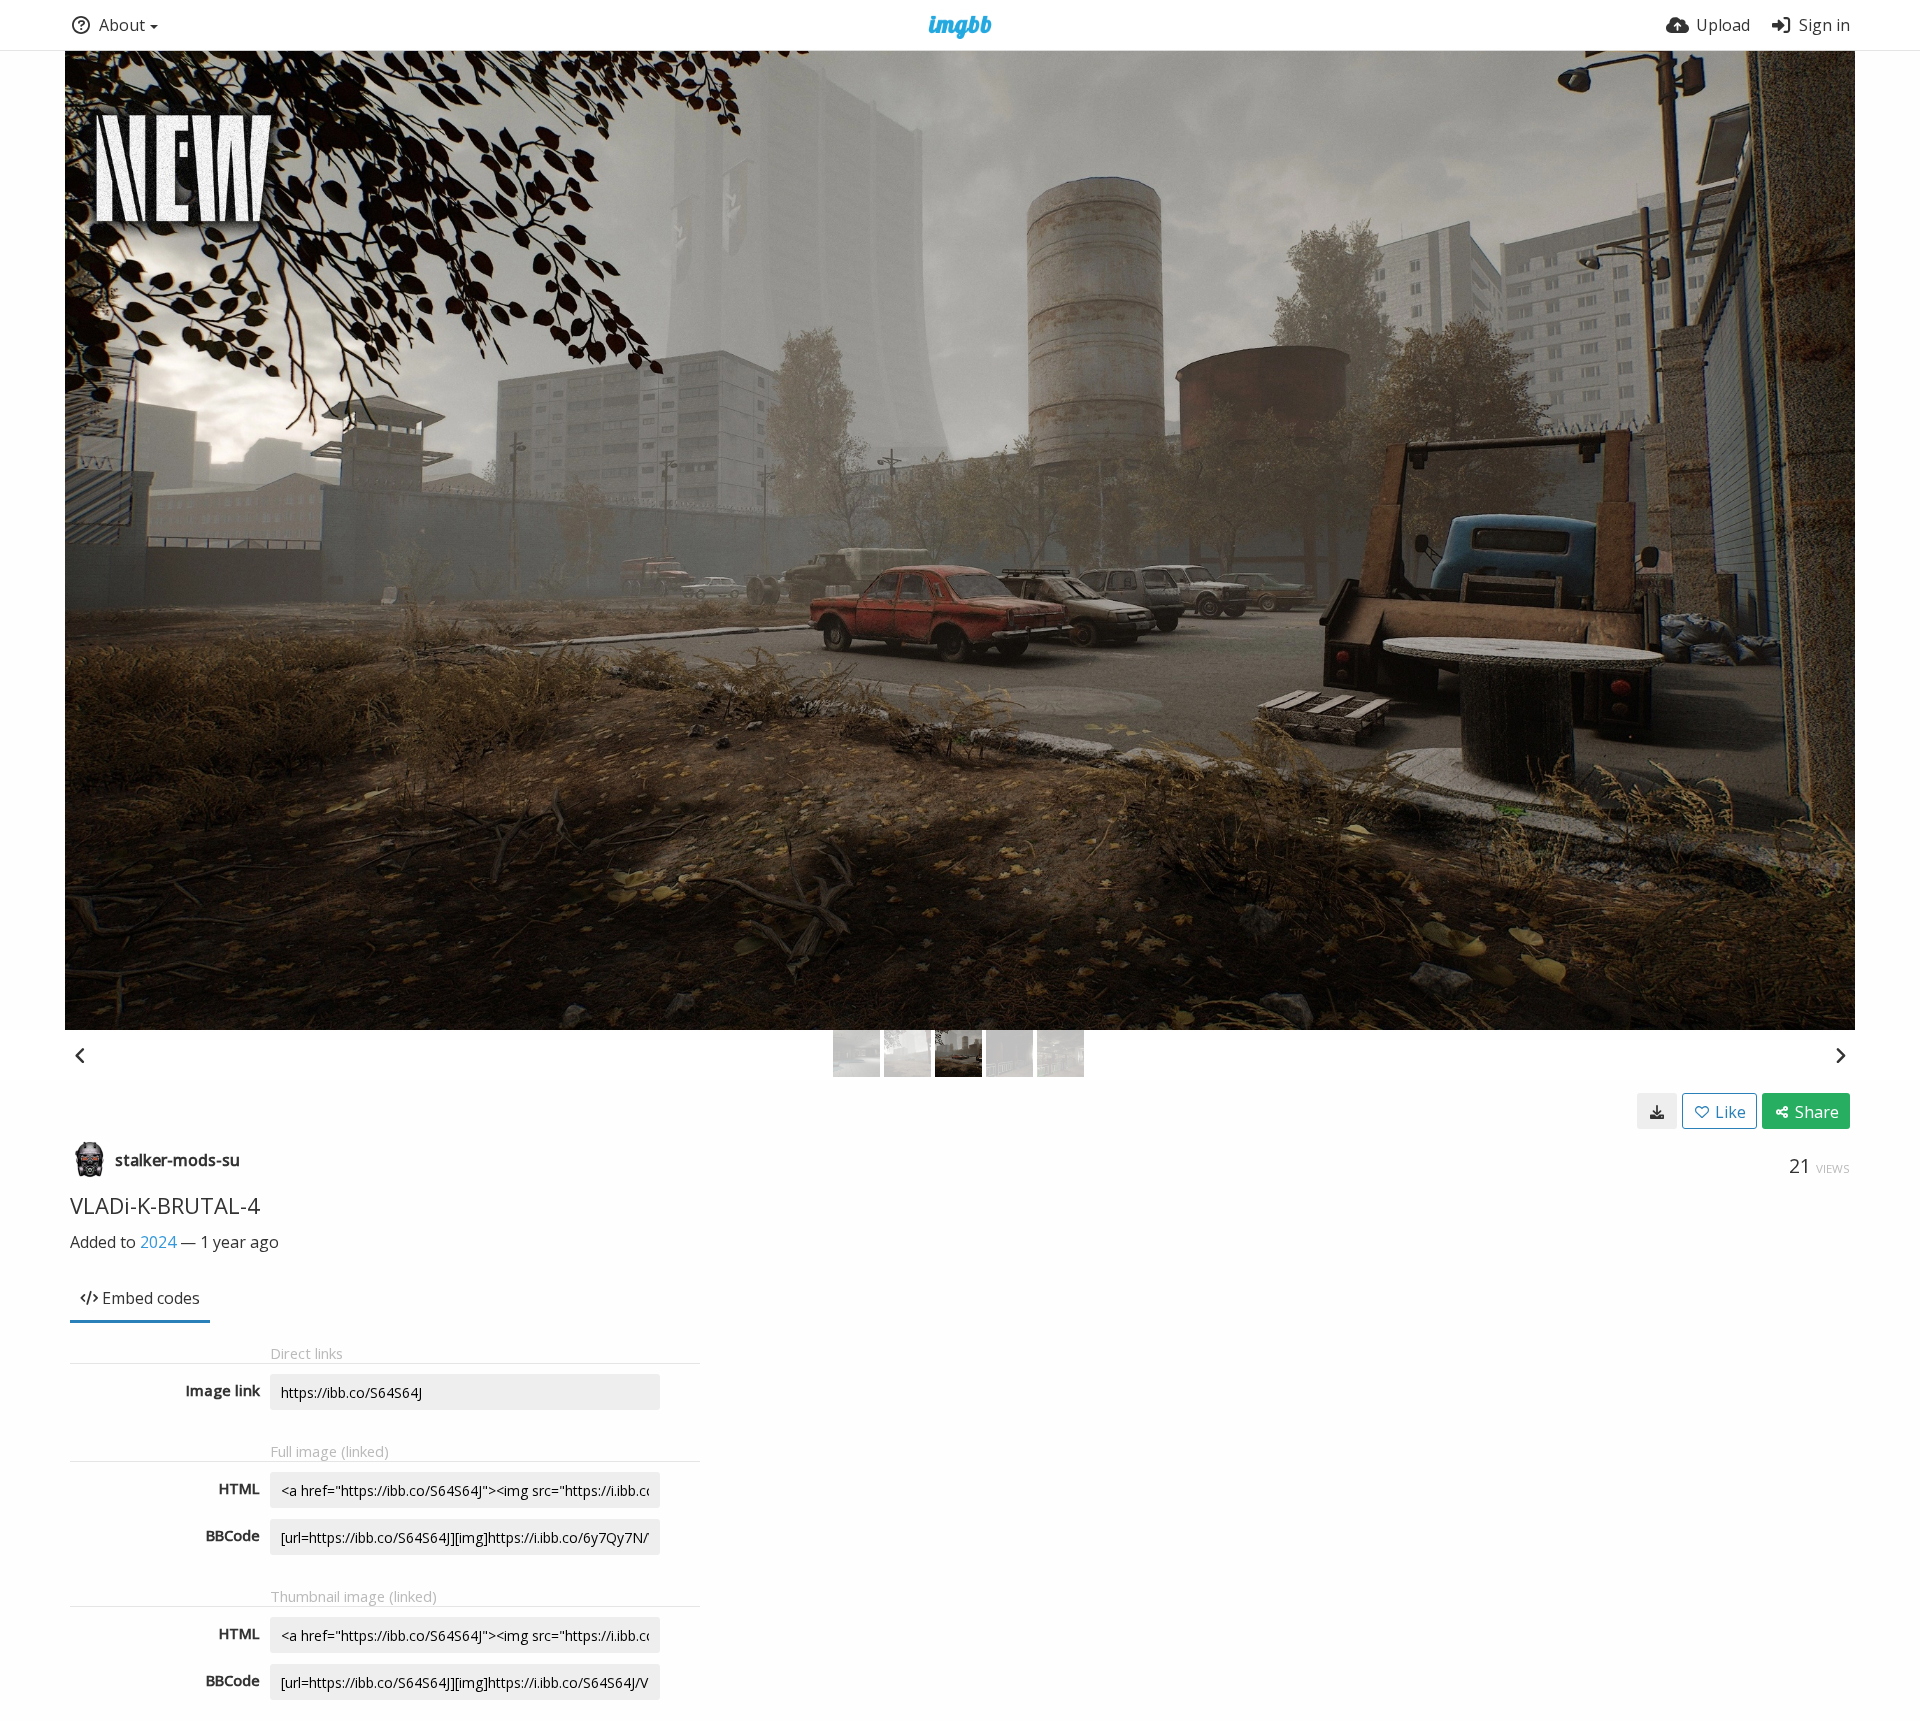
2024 (158, 1242)
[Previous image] (80, 1055)
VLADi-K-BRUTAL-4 (165, 1205)
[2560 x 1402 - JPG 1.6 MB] (1657, 1111)
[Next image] (1840, 1055)
